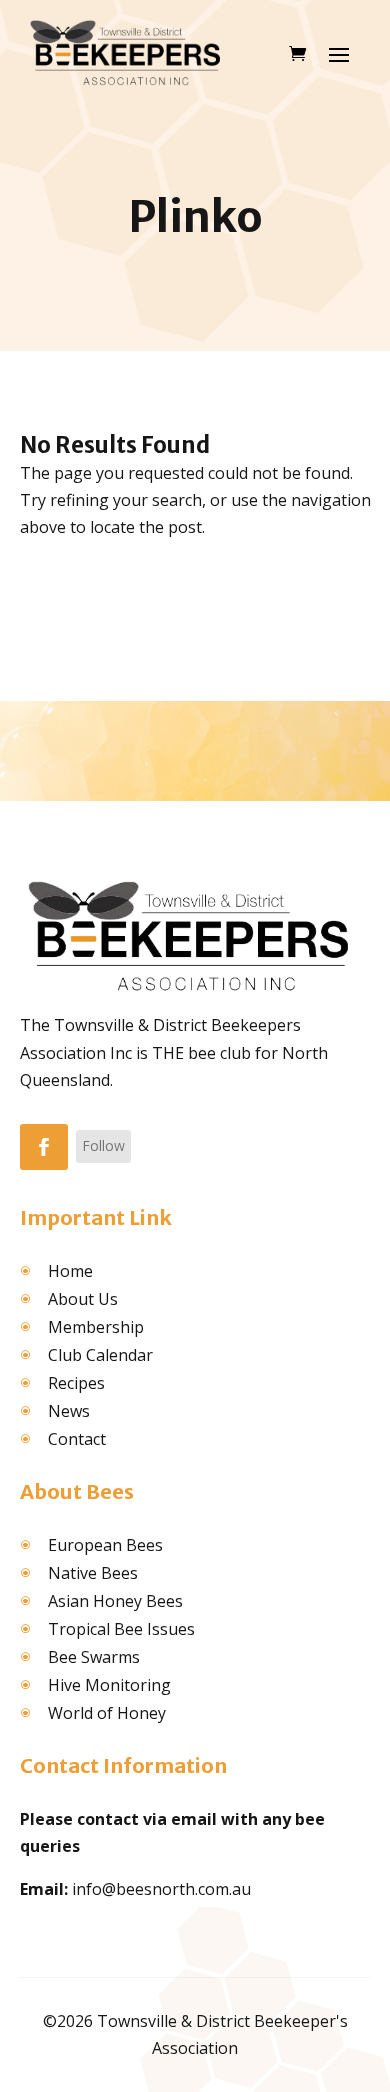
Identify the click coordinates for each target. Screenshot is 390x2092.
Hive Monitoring (109, 1685)
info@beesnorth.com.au (161, 1889)
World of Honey (107, 1713)
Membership (96, 1327)
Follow (103, 1145)
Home (70, 1271)
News (69, 1411)
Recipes (76, 1383)
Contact (77, 1439)
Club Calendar (100, 1355)
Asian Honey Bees (115, 1601)
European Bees (105, 1545)
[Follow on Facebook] (44, 1147)
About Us (83, 1299)
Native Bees (93, 1573)
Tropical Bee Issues (121, 1629)
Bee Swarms (94, 1657)
